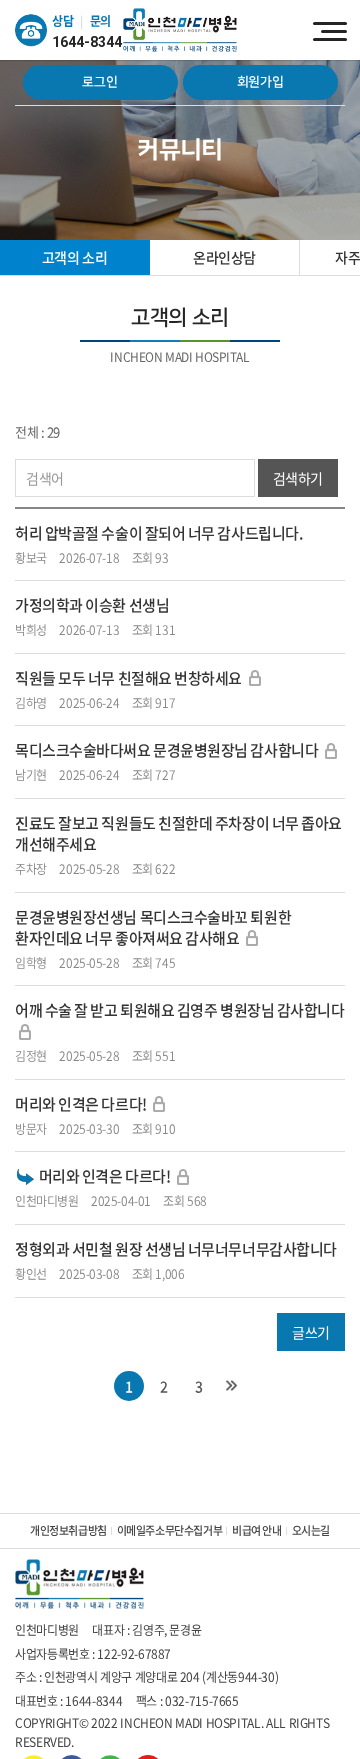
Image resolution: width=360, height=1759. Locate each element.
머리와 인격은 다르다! (82, 1104)
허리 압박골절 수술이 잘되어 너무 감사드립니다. (158, 533)
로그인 (99, 82)
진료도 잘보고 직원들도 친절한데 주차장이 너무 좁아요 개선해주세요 (178, 833)
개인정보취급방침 (68, 1530)
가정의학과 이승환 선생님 (92, 605)
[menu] (330, 30)
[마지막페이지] (232, 1386)
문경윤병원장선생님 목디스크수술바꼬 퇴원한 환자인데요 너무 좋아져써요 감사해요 (153, 927)
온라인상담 (224, 257)
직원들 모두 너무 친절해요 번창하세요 (128, 678)
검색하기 (298, 478)
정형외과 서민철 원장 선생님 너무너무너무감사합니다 (176, 1249)
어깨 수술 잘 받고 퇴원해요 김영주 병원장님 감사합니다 (180, 1010)
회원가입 (260, 82)
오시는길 (311, 1530)
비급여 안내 (256, 1530)
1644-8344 (87, 42)
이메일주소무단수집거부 (169, 1530)
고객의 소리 (74, 257)
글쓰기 (311, 1332)
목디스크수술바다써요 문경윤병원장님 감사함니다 (166, 750)
